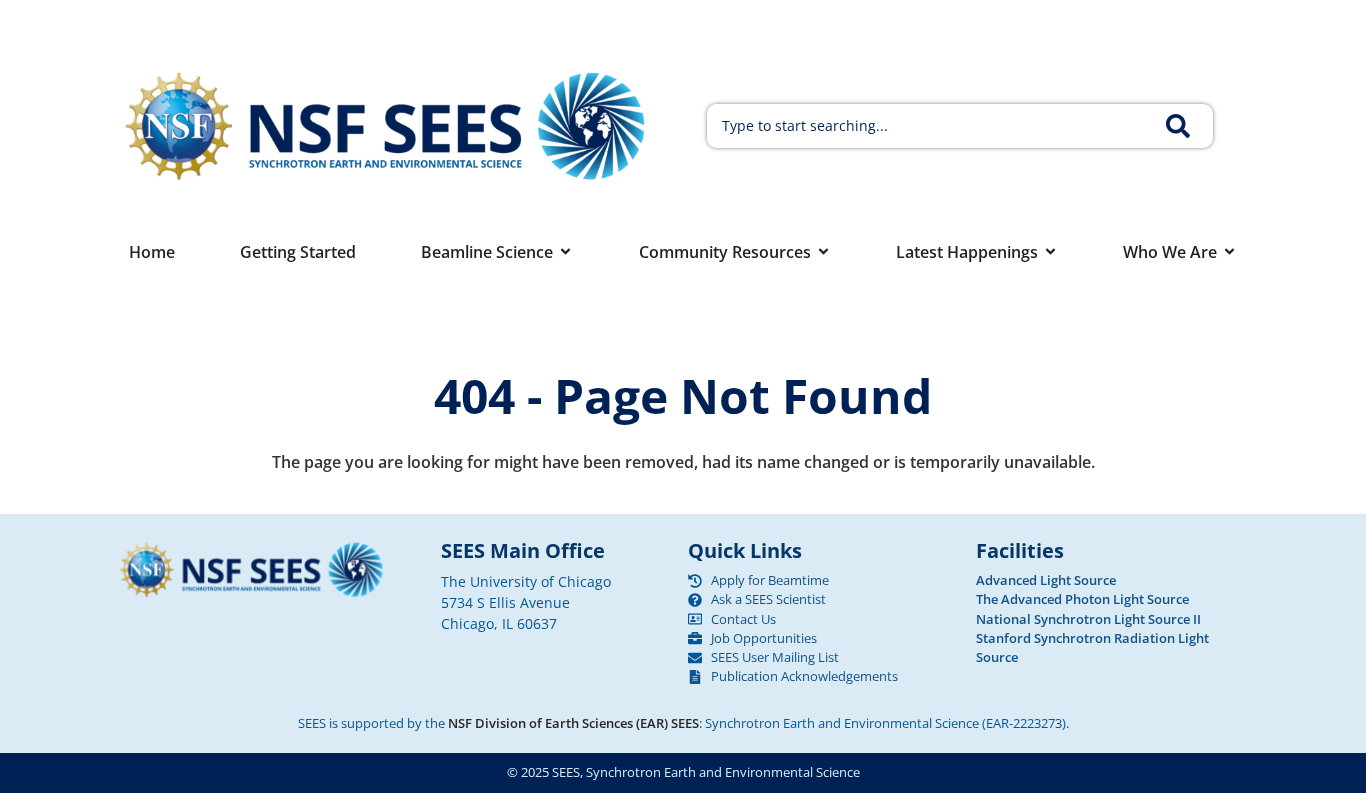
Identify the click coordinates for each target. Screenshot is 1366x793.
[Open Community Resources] (823, 252)
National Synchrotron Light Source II (1088, 619)
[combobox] (932, 126)
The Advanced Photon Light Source (1082, 599)
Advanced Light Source (1046, 580)
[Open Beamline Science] (565, 252)
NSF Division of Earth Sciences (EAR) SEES (573, 723)
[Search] (1189, 126)
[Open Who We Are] (1229, 252)
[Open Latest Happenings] (1050, 252)
